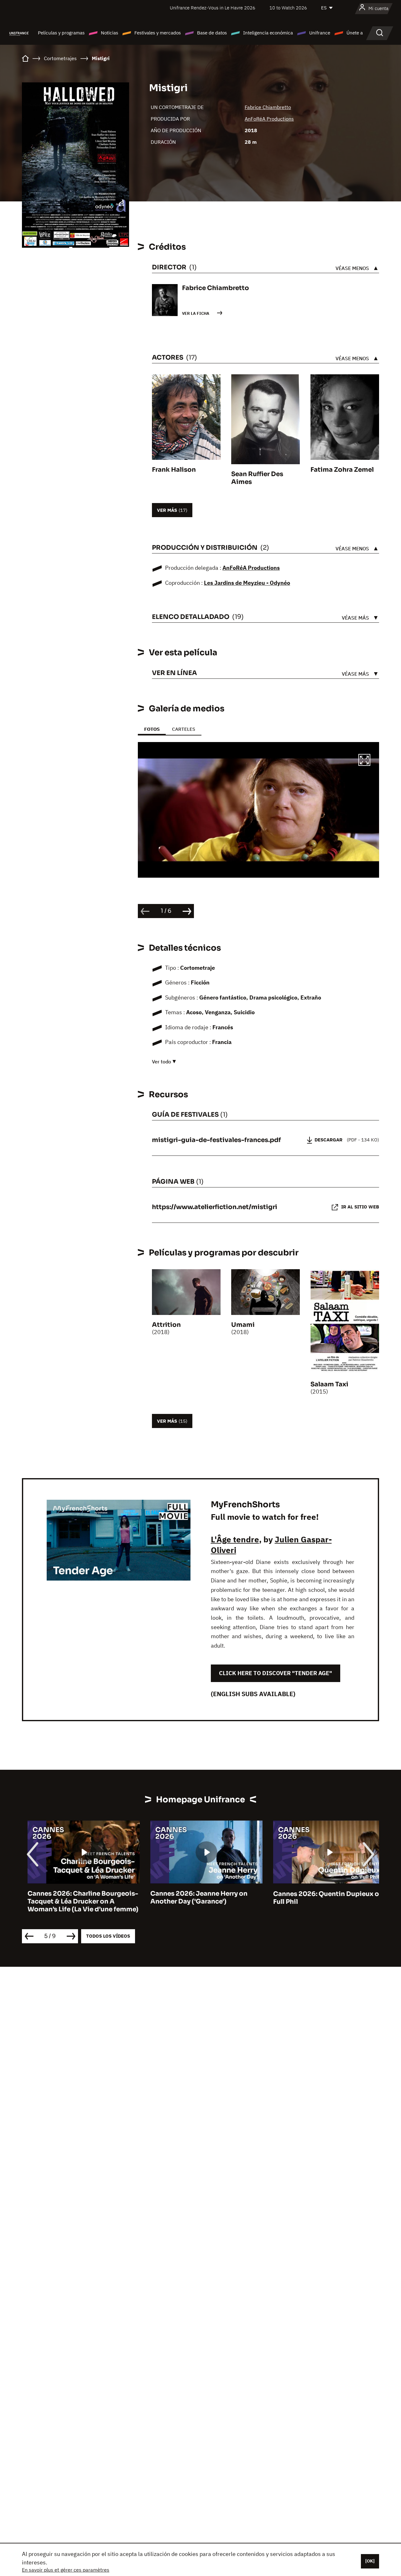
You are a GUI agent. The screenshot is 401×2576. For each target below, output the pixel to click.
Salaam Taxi (329, 1384)
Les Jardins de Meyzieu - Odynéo (247, 583)
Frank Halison (174, 470)
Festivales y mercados (158, 33)
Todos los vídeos (108, 1936)
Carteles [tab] (184, 729)
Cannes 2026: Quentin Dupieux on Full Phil (323, 1898)
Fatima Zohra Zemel (342, 470)
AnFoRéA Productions (269, 119)
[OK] (370, 2561)
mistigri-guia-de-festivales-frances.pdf (216, 1140)
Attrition (166, 1325)
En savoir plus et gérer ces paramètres (66, 2570)
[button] (364, 761)
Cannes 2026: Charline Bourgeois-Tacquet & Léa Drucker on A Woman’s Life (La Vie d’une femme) (77, 1902)
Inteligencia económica (268, 33)
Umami (243, 1325)
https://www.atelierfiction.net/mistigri (215, 1207)
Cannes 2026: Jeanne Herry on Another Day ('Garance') (193, 1898)
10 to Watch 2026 (288, 8)
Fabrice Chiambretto (268, 107)
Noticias (109, 33)
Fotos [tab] (152, 729)
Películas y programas (61, 33)
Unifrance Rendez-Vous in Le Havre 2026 (213, 8)
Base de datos (212, 33)
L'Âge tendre (235, 1539)
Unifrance (320, 33)
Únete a (355, 33)
